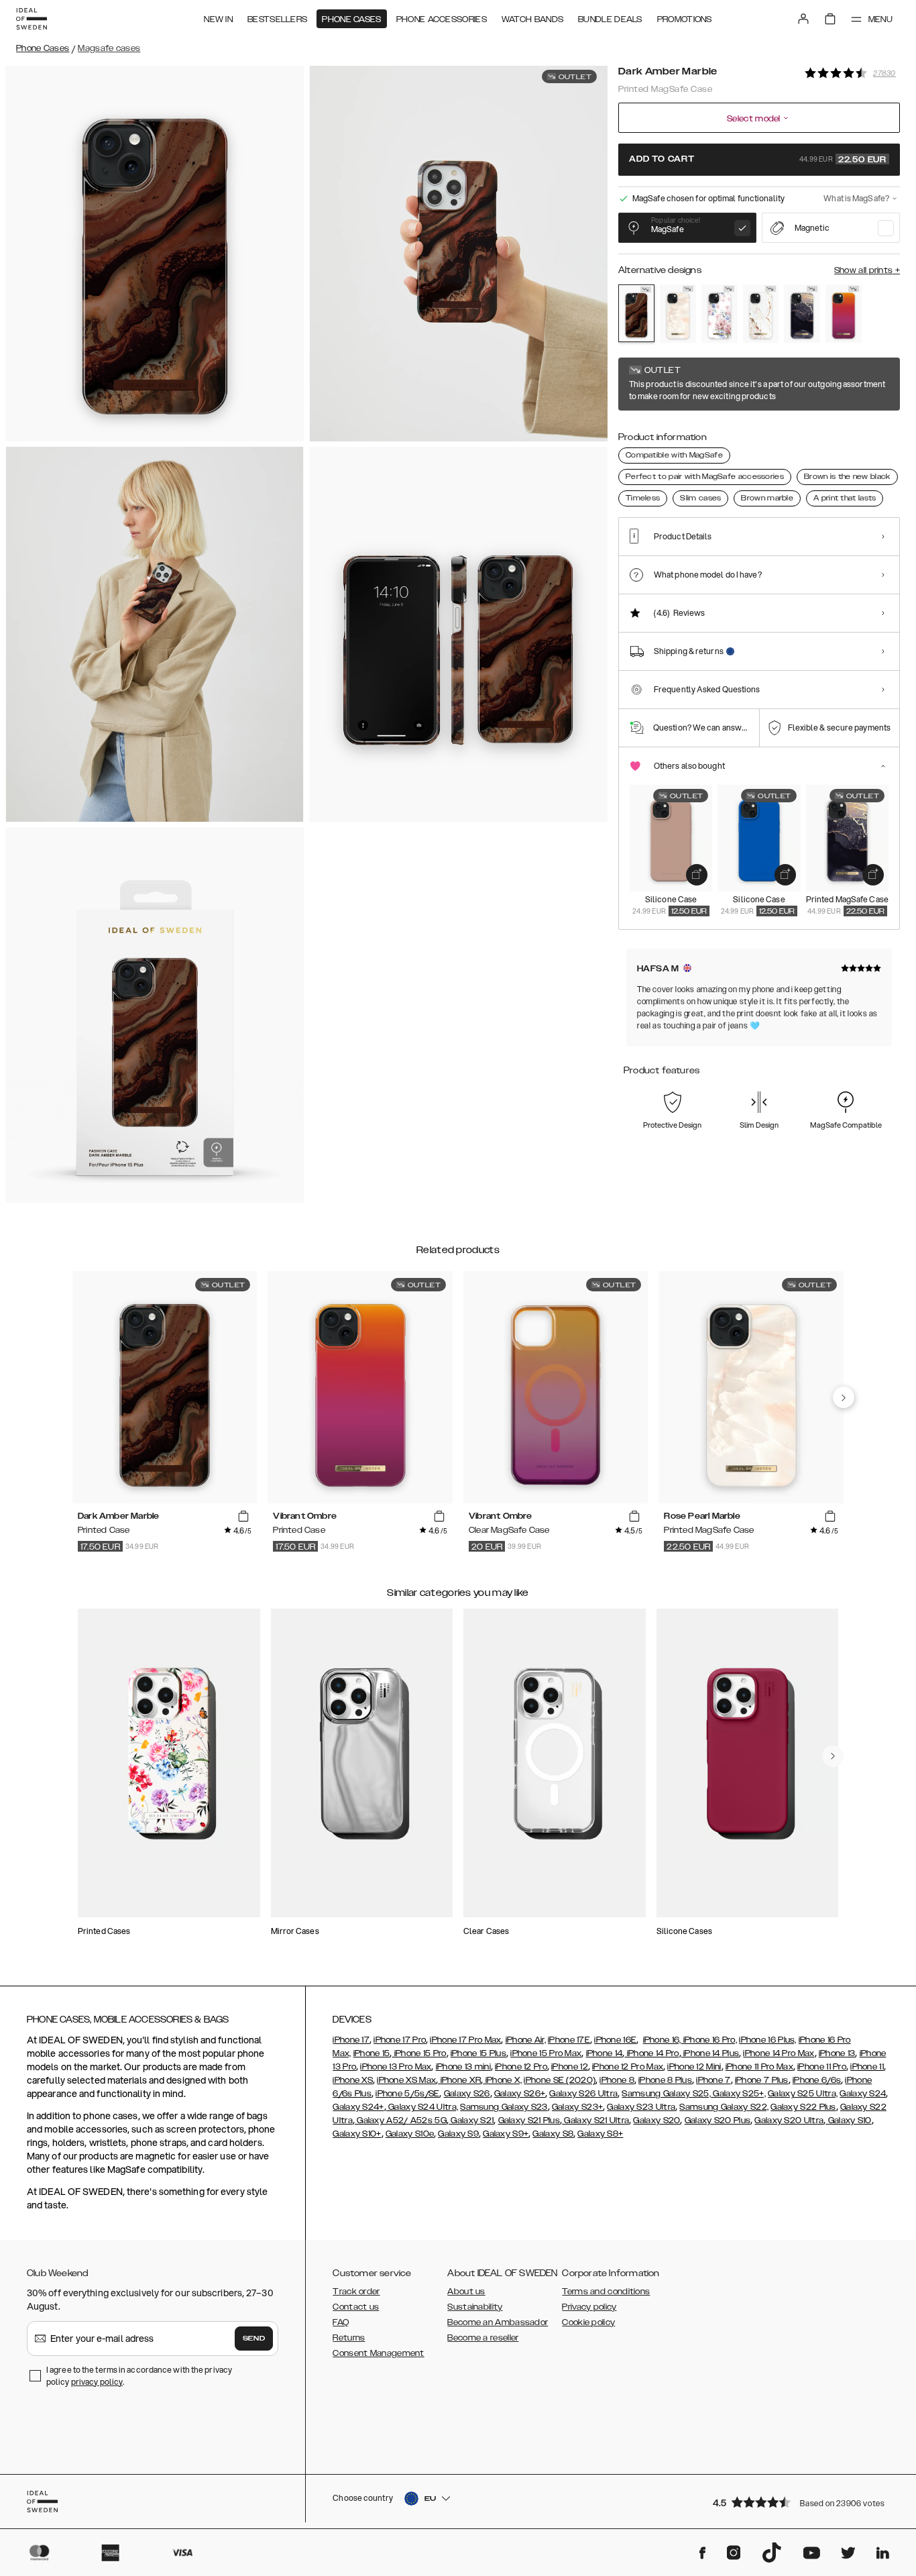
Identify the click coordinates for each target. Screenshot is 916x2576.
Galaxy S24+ (358, 2107)
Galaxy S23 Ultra (641, 2107)
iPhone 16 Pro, (709, 2040)
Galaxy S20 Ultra (789, 2121)
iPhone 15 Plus (478, 2053)
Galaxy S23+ (577, 2107)
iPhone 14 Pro (651, 2053)
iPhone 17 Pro (400, 2040)
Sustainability (475, 2307)
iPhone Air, (526, 2040)
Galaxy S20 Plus (718, 2121)
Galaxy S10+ (357, 2134)
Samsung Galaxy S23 (504, 2107)
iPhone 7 (713, 2080)
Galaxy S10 (848, 2121)
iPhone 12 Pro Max (628, 2067)
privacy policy (97, 2382)
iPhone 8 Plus (665, 2080)
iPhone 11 (867, 2067)
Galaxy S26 (467, 2094)
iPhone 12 (570, 2067)
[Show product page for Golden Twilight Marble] (802, 314)
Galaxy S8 (553, 2134)
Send (254, 2339)
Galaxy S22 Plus (803, 2107)
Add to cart (758, 160)
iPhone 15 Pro (419, 2053)
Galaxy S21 (471, 2121)
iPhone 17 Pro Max (465, 2040)
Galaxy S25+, (738, 2094)
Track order (356, 2292)
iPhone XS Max (406, 2080)
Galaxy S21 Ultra (595, 2121)
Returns (349, 2338)
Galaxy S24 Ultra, (422, 2107)
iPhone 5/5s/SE (407, 2094)
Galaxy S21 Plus (529, 2121)
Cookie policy (588, 2322)
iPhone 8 (617, 2080)
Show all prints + (867, 270)
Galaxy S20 (656, 2121)
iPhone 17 (351, 2040)
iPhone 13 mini (463, 2067)
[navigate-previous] (844, 1397)
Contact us (356, 2307)
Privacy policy (589, 2307)
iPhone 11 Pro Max (759, 2067)
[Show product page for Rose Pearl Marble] (678, 314)
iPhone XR (459, 2080)
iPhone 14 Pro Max (779, 2053)
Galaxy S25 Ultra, (803, 2094)
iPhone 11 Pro (822, 2067)
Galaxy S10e (410, 2134)
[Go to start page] (32, 19)
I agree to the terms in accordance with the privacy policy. (139, 2376)
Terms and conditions (606, 2292)
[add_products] (697, 875)
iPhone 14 (605, 2053)
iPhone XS (353, 2080)
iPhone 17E (569, 2040)
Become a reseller (483, 2338)
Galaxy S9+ (506, 2134)
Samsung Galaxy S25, (666, 2094)
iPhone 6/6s (817, 2080)
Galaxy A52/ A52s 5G (401, 2121)
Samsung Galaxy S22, (724, 2107)
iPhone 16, (662, 2040)
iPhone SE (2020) (560, 2080)
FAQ (341, 2322)
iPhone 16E (615, 2040)
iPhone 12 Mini (694, 2067)
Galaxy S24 (863, 2094)
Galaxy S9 (458, 2134)
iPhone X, (502, 2080)
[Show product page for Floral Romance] (720, 314)
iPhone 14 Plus (710, 2053)
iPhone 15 (372, 2053)
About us (466, 2292)
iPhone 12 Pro (521, 2067)
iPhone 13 (837, 2053)
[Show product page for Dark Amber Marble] (636, 313)
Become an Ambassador (498, 2322)
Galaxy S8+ (600, 2134)
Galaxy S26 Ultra (583, 2094)
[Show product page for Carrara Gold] (761, 314)
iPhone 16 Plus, (768, 2040)
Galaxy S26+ (520, 2094)
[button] (802, 2502)
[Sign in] (803, 19)
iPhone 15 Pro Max (546, 2053)
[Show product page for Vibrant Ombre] (844, 314)
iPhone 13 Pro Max (396, 2067)
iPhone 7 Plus (762, 2080)
